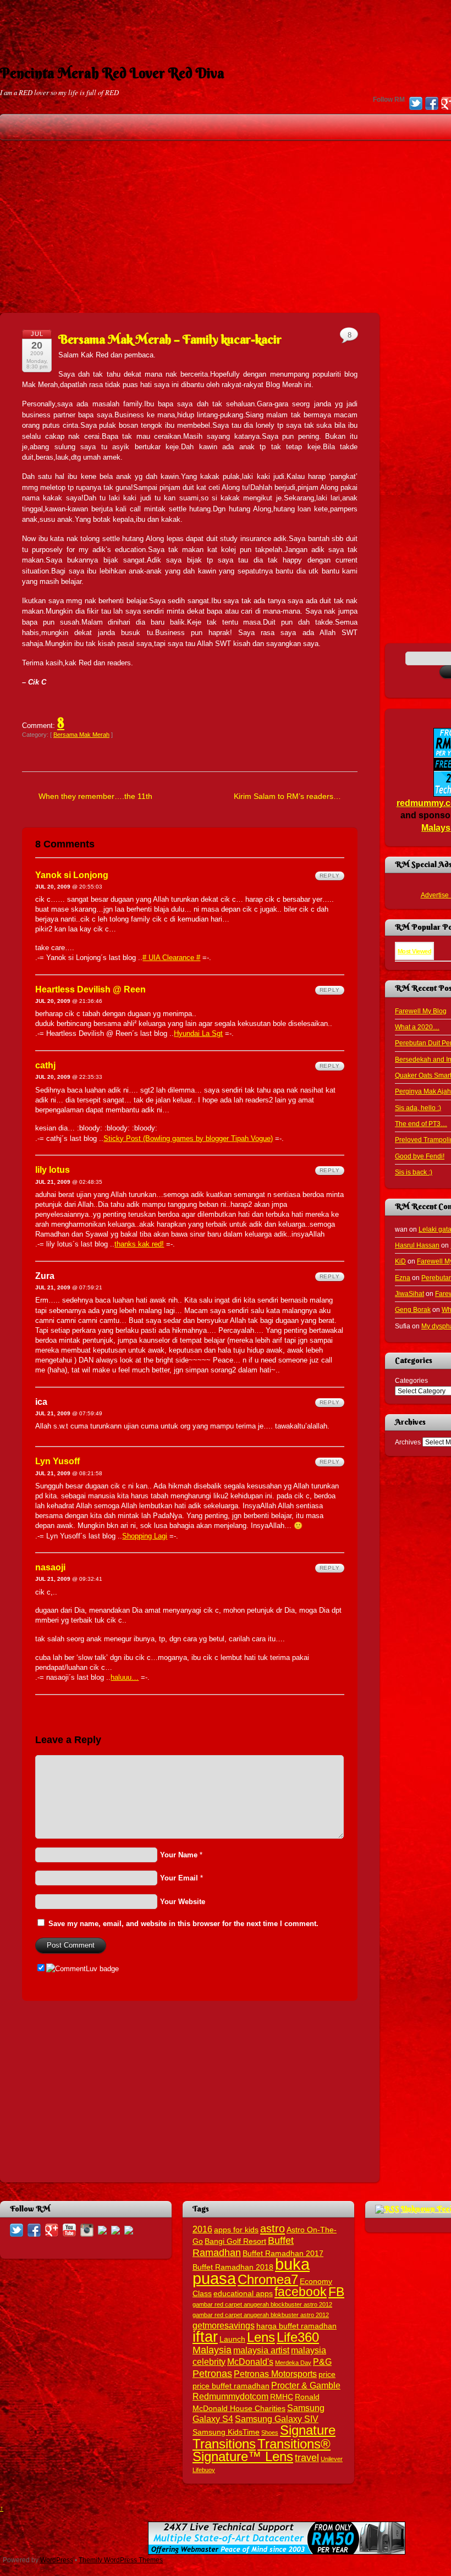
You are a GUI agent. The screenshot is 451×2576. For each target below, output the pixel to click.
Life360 (298, 2337)
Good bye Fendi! (420, 1156)
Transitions (224, 2444)
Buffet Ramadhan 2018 (233, 2267)
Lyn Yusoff (57, 1461)
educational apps (243, 2294)
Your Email (179, 1878)
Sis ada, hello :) (418, 1108)
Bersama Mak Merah (81, 735)
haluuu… (125, 1677)
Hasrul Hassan (417, 1245)
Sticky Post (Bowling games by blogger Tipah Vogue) (188, 1138)
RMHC (282, 2397)
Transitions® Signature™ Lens (262, 2450)
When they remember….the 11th (95, 796)
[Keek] (102, 2229)
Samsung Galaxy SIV (277, 2419)
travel (307, 2458)
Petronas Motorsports (275, 2374)
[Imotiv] (116, 2229)
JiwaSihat (409, 1293)
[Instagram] (87, 2229)
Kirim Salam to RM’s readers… (287, 796)
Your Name (179, 1855)
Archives (408, 1442)
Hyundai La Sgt (198, 1033)
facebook (301, 2292)
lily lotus (53, 1170)
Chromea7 (268, 2279)
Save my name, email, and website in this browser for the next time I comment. (183, 1924)
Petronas (212, 2373)
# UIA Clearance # (171, 958)
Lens (261, 2337)
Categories (411, 1380)
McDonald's (250, 2362)
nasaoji (50, 1567)
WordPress (57, 2560)
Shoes (270, 2432)
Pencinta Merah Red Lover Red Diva (112, 73)
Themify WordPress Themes (121, 2560)
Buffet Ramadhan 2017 (283, 2254)
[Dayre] (129, 2229)
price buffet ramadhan (231, 2386)
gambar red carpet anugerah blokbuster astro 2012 (261, 2315)
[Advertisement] (226, 25)
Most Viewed (414, 951)
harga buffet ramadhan (296, 2326)
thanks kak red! (139, 1244)
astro (273, 2229)
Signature (308, 2430)
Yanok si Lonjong (72, 875)
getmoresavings (224, 2325)
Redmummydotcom (230, 2396)
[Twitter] (416, 104)
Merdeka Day (293, 2363)
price (327, 2374)
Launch (232, 2339)
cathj (45, 1065)
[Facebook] (432, 104)
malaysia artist (261, 2350)
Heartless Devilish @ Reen (90, 989)
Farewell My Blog (421, 1011)
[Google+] (52, 2229)
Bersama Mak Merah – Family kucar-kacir (170, 339)
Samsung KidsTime (226, 2432)
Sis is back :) (414, 1172)
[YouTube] (69, 2229)
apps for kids (236, 2230)
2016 (202, 2229)
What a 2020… (417, 1027)
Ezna (403, 1278)
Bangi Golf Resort (235, 2241)
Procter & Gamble (306, 2385)
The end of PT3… (421, 1124)
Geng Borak (413, 1309)
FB (336, 2292)
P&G (322, 2362)
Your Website (183, 1902)
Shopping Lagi (145, 1536)
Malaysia (212, 2350)
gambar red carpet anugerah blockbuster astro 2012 (262, 2304)
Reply (330, 876)
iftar (205, 2337)
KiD (400, 1261)
